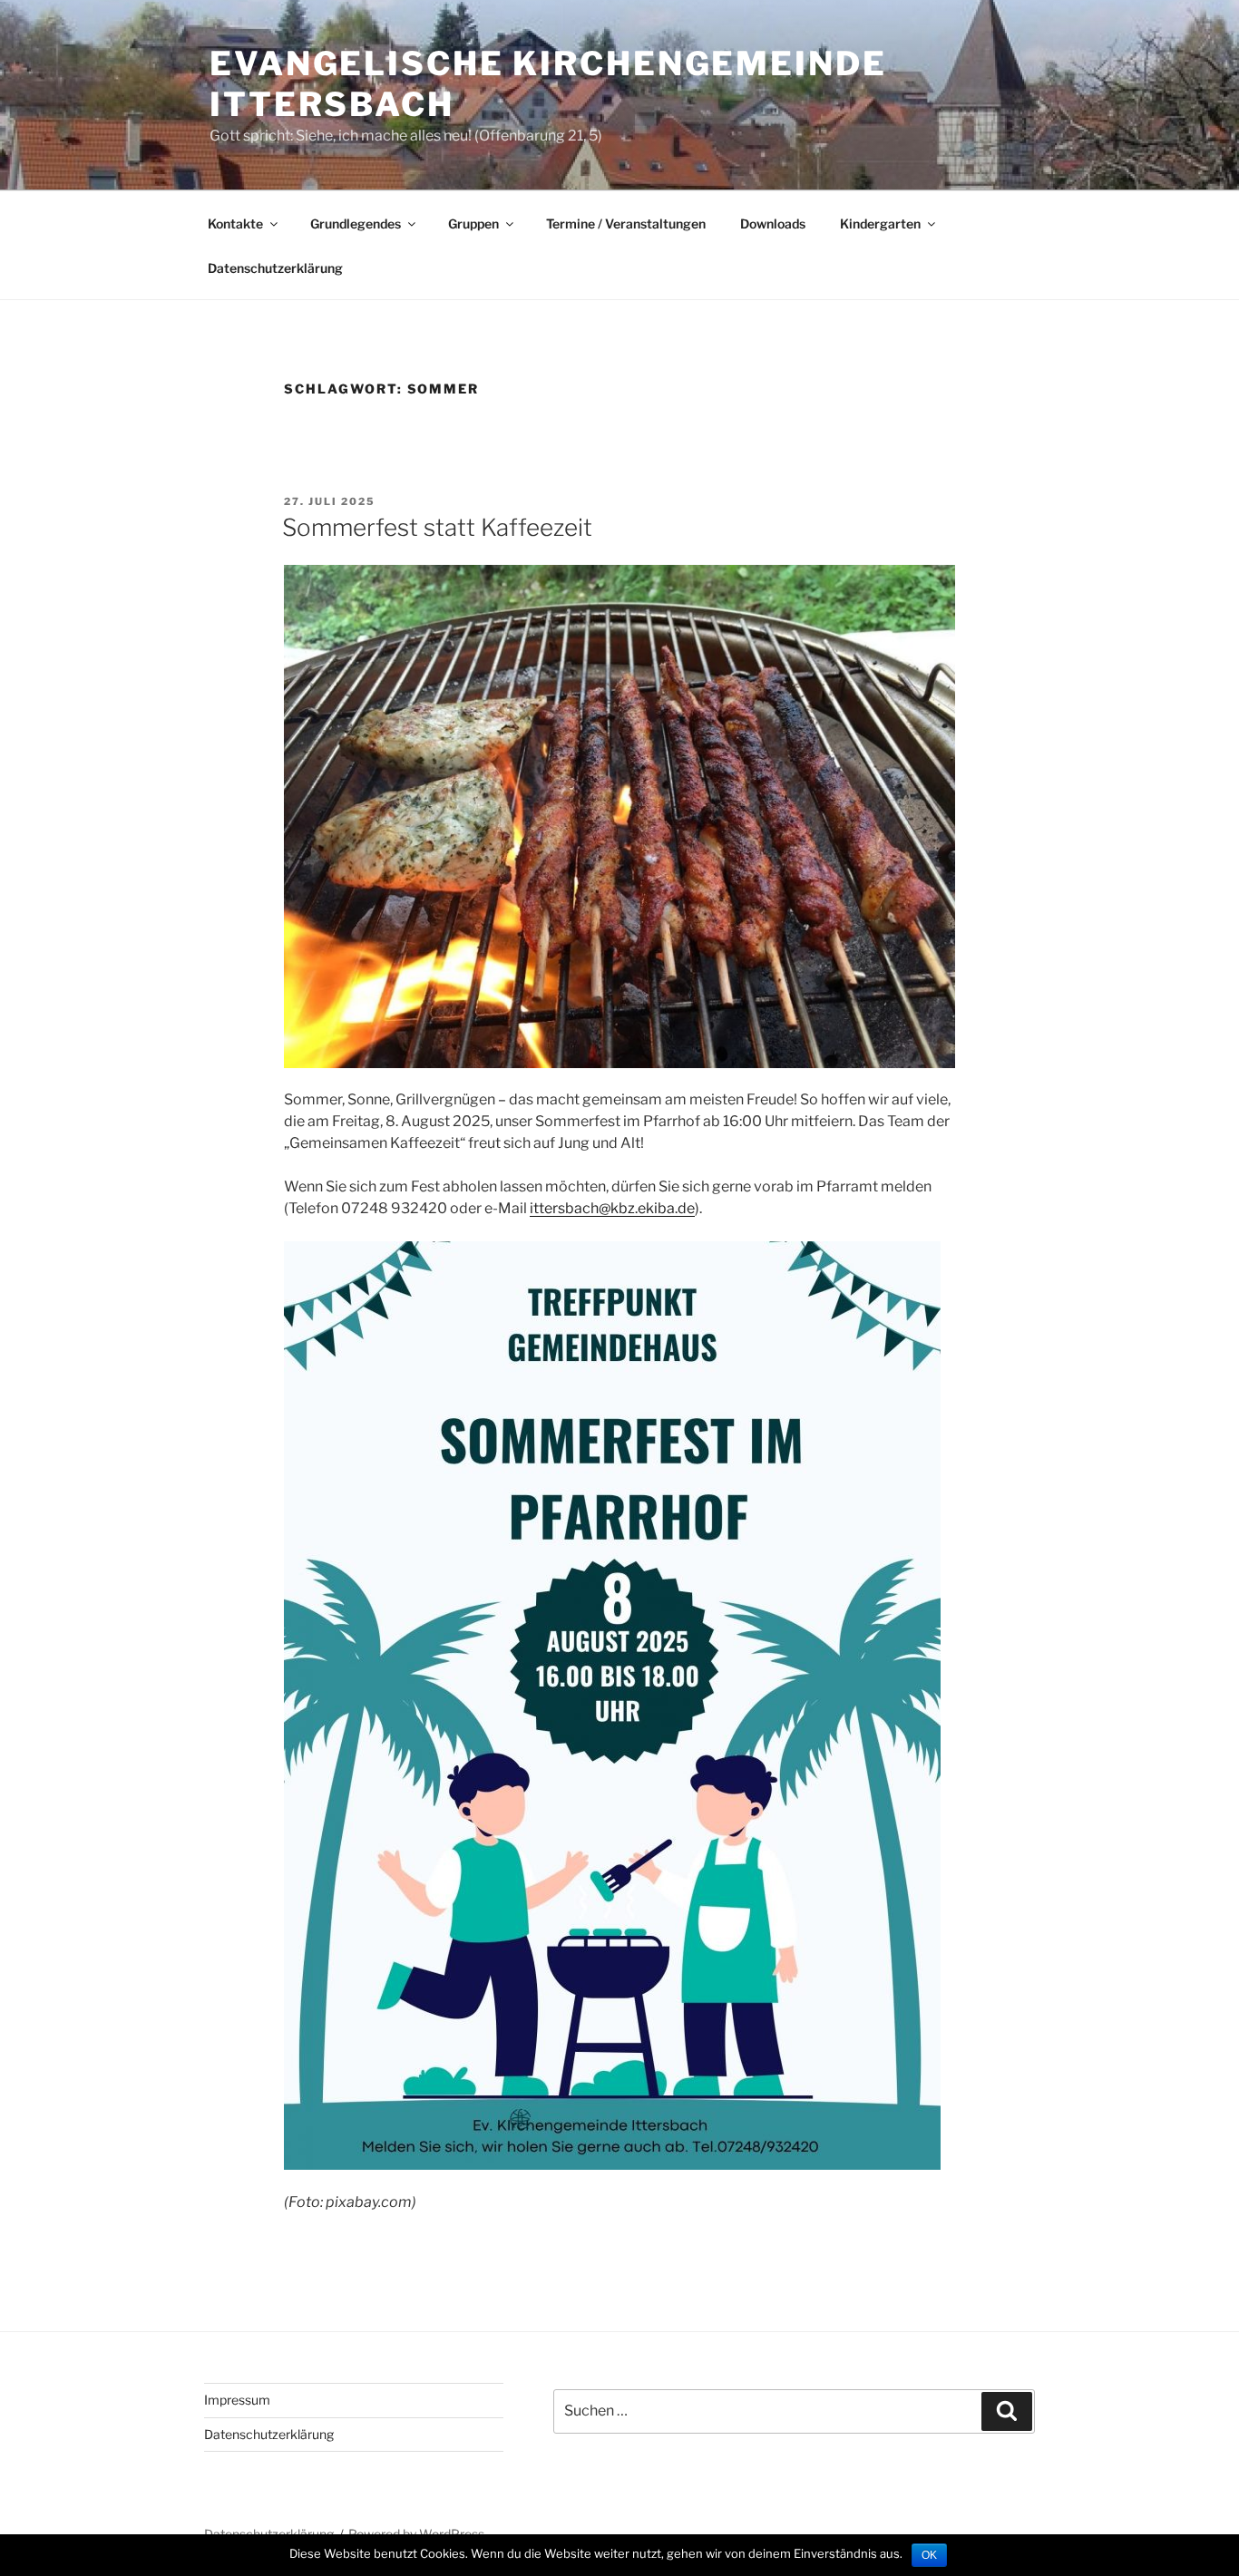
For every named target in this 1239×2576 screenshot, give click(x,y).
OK (929, 2555)
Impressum (237, 2400)
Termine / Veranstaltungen (626, 224)
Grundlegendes (356, 224)
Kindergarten (880, 224)
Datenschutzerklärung (275, 268)
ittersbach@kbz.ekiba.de (612, 1208)
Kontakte (235, 224)
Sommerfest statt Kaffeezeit (437, 527)
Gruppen (473, 224)
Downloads (773, 224)
